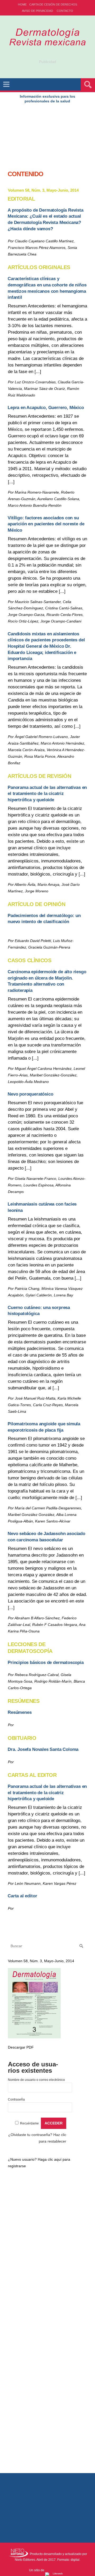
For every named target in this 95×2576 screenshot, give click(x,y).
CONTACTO (65, 11)
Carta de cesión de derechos (53, 4)
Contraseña (16, 2099)
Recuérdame (29, 2123)
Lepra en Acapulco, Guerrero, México (46, 408)
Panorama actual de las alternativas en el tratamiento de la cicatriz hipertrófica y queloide (47, 794)
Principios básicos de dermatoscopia (46, 1663)
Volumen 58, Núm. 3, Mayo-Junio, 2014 (41, 1961)
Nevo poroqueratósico (30, 1094)
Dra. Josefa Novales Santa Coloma (43, 1749)
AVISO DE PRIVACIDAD (37, 11)
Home (22, 4)
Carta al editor (22, 1896)
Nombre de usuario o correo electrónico (36, 2080)
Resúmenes (20, 1712)
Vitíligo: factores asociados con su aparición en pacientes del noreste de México (46, 524)
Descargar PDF (21, 2047)
